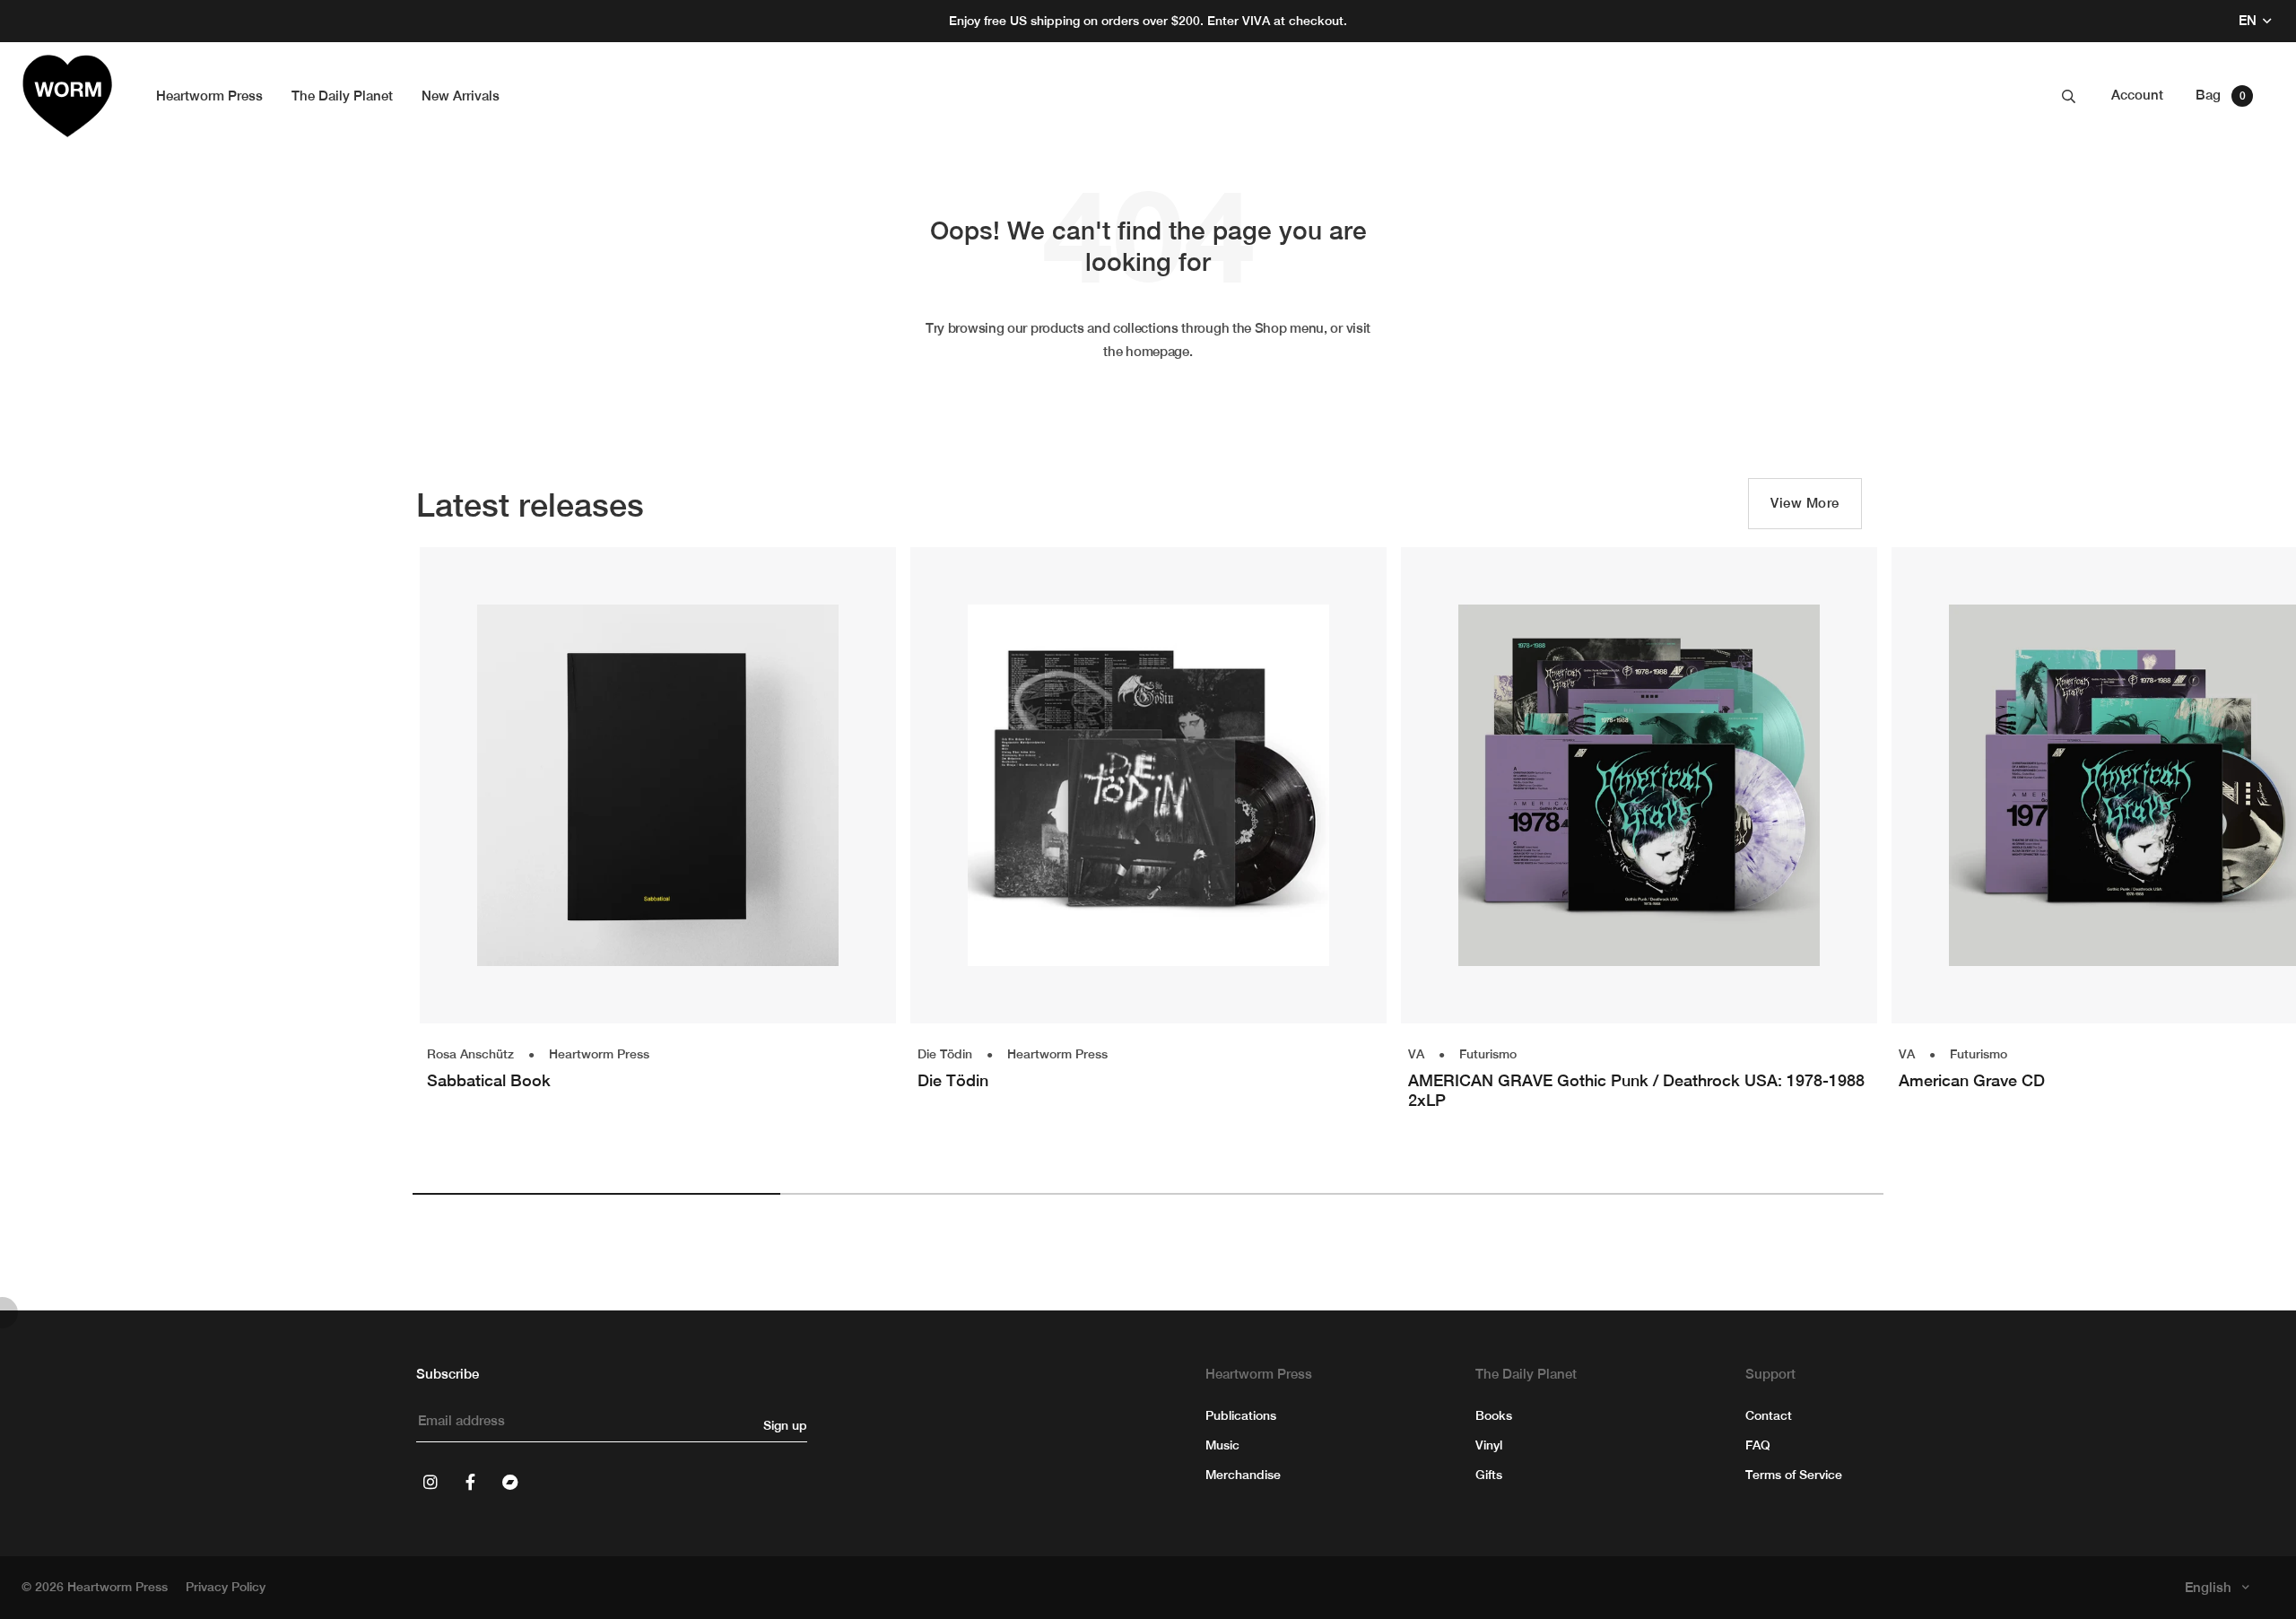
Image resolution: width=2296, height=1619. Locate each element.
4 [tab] (1700, 1194)
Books (1494, 1415)
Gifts (1489, 1475)
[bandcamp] (509, 1482)
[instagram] (430, 1482)
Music (1222, 1445)
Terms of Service (1794, 1475)
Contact (1769, 1415)
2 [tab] (964, 1194)
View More (1805, 503)
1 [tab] (596, 1194)
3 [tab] (1332, 1194)
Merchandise (1243, 1475)
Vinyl (1489, 1445)
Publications (1241, 1415)
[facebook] (470, 1482)
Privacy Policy (226, 1587)
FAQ (1758, 1445)
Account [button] (2137, 95)
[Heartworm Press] (67, 96)
